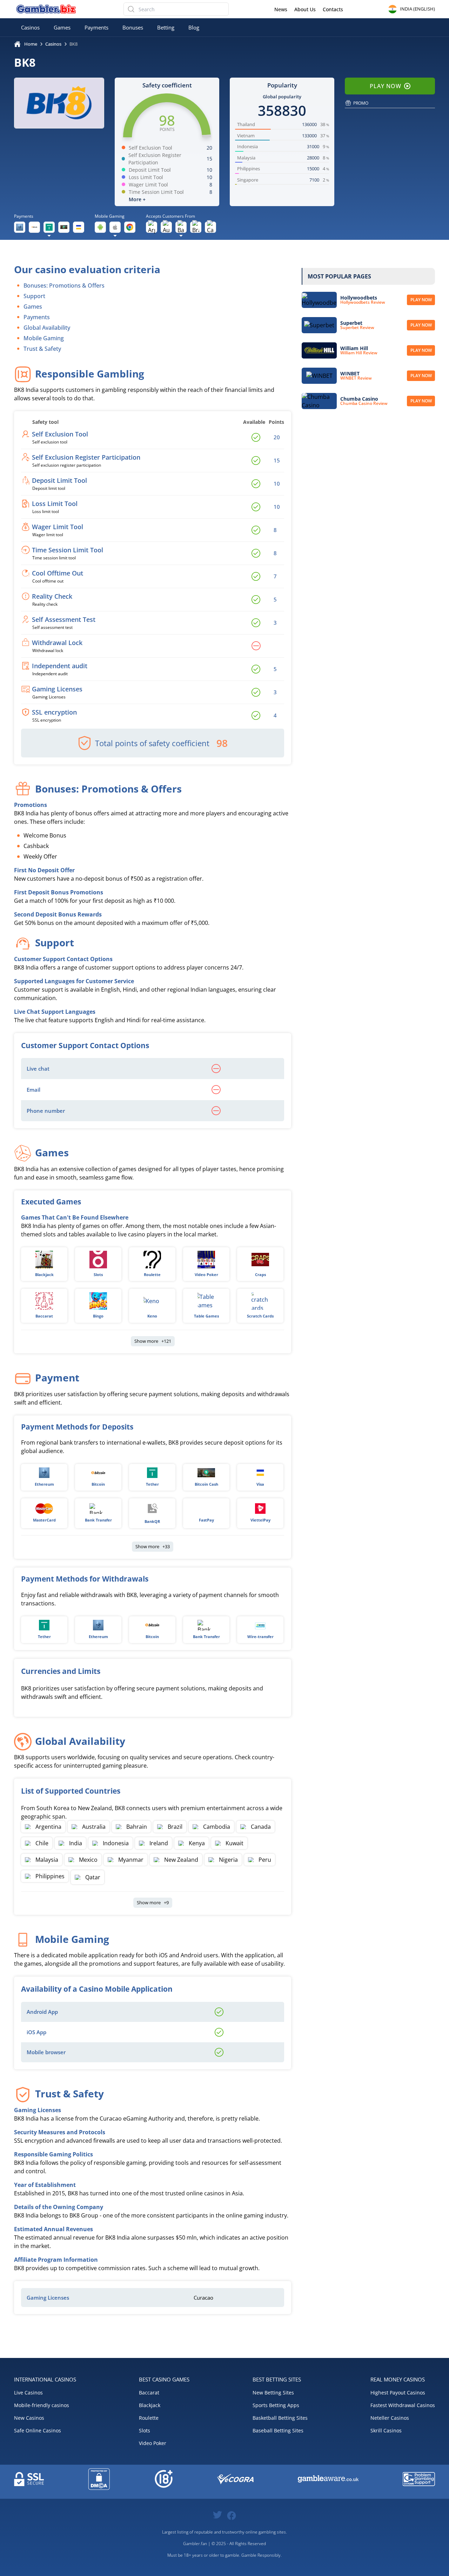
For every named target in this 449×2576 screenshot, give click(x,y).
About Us (305, 9)
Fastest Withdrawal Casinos (403, 2405)
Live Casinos (28, 2393)
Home (31, 44)
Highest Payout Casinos (398, 2393)
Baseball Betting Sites (278, 2430)
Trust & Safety (42, 349)
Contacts (333, 9)
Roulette (152, 1274)
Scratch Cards (260, 1316)
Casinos (30, 27)
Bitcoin (98, 1484)
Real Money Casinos (398, 2379)
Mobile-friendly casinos (42, 2405)
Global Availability (47, 328)
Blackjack (44, 1274)
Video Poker (206, 1274)
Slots (98, 1274)
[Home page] (46, 9)
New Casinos (29, 2418)
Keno (152, 1316)
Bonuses (133, 27)
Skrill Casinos (386, 2430)
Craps (260, 1274)
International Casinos (45, 2379)
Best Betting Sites (277, 2379)
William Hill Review (359, 353)
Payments (96, 27)
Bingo (98, 1316)
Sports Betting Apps (276, 2405)
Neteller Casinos (390, 2418)
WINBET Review (356, 378)
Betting (166, 27)
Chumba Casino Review (364, 403)
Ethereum (44, 1484)
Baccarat (44, 1316)
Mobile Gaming (44, 338)
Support (34, 296)
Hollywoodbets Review (363, 302)
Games (62, 27)
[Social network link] (217, 2514)
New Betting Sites (273, 2393)
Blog (194, 27)
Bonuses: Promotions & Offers (64, 285)
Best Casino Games (164, 2379)
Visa (260, 1484)
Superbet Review (357, 328)
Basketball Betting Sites (280, 2418)
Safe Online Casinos (38, 2430)
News (281, 9)
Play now (421, 300)
